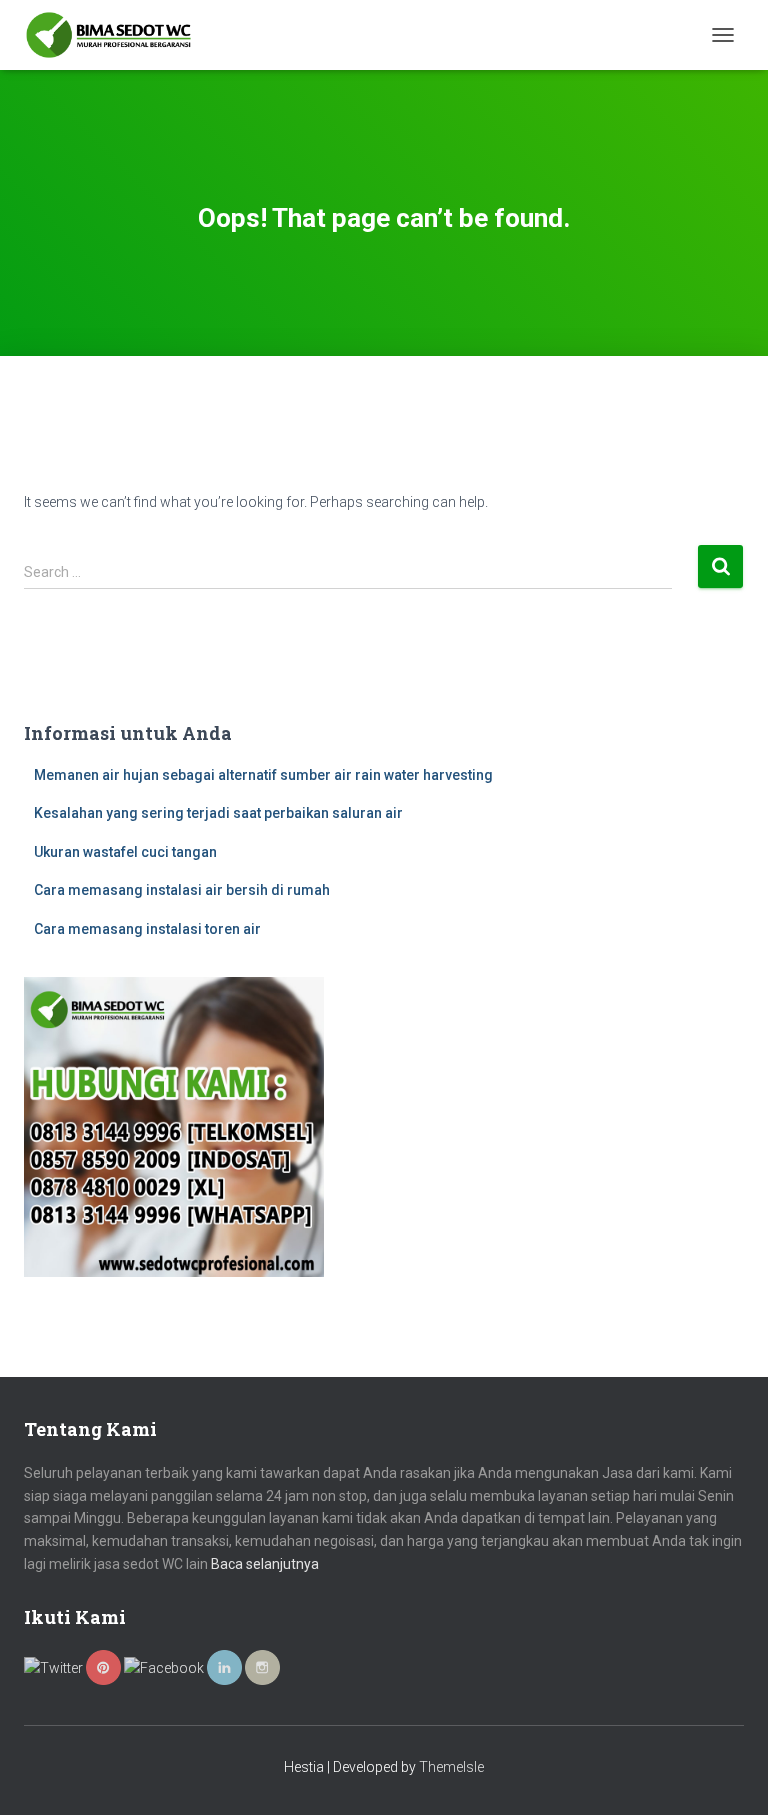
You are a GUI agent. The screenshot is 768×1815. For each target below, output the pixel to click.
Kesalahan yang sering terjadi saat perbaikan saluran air (218, 813)
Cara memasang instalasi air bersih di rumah (182, 890)
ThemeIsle (451, 1767)
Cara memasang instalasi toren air (147, 929)
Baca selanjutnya (265, 1564)
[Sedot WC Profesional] (116, 35)
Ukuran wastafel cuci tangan (125, 852)
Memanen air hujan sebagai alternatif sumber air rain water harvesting (263, 775)
